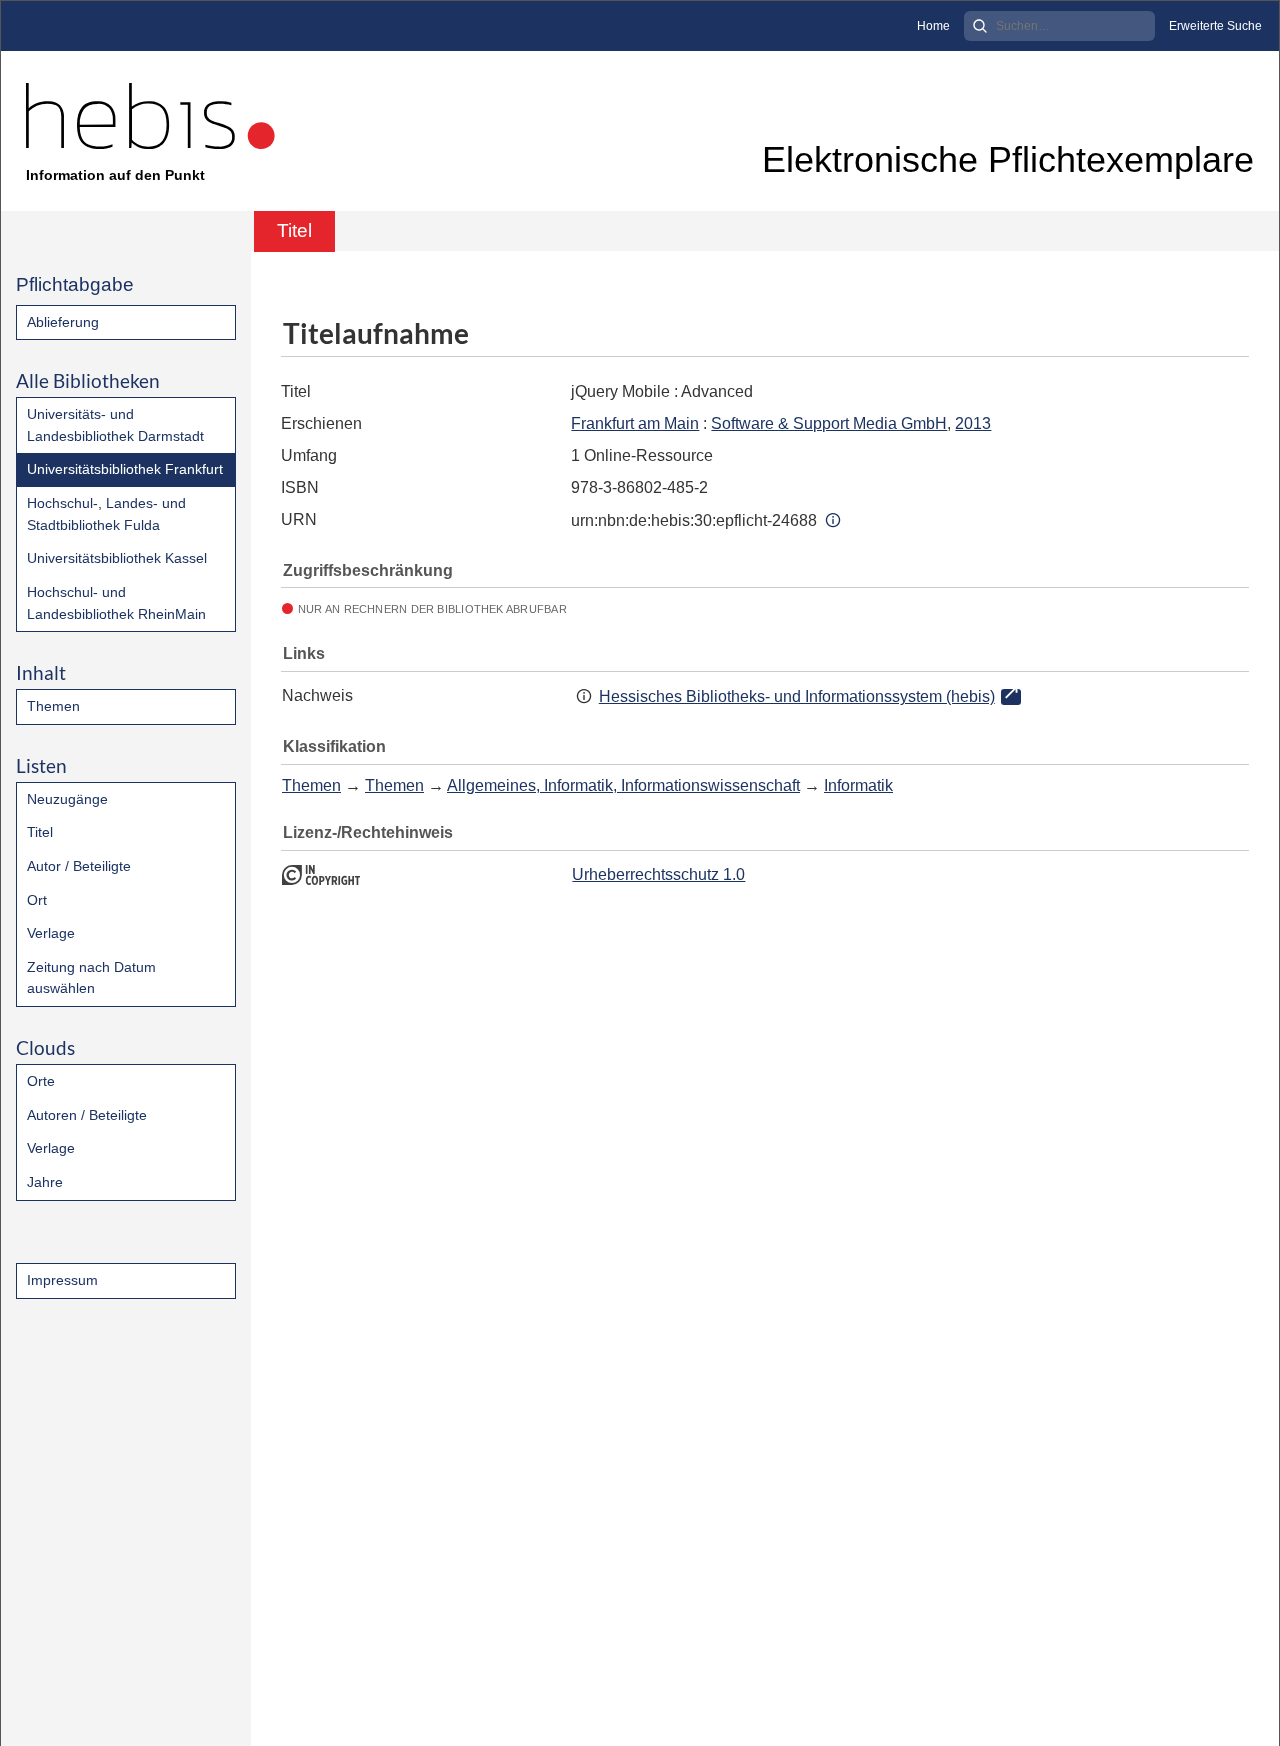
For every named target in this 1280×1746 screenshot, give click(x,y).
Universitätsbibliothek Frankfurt (125, 469)
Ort (37, 900)
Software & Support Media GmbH (829, 423)
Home (933, 26)
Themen (53, 706)
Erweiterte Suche (1215, 26)
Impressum (62, 1280)
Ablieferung (63, 322)
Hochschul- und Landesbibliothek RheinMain (116, 603)
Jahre (45, 1182)
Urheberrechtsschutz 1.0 (658, 874)
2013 (973, 423)
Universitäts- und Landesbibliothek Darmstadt (115, 425)
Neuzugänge (67, 799)
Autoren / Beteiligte (87, 1115)
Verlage (51, 933)
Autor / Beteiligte (79, 866)
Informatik (858, 785)
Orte (41, 1081)
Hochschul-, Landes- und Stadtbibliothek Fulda (106, 514)
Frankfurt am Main (635, 423)
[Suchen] (980, 26)
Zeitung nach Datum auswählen (91, 978)
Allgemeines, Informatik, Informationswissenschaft (623, 785)
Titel (40, 832)
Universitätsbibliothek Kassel (117, 558)
